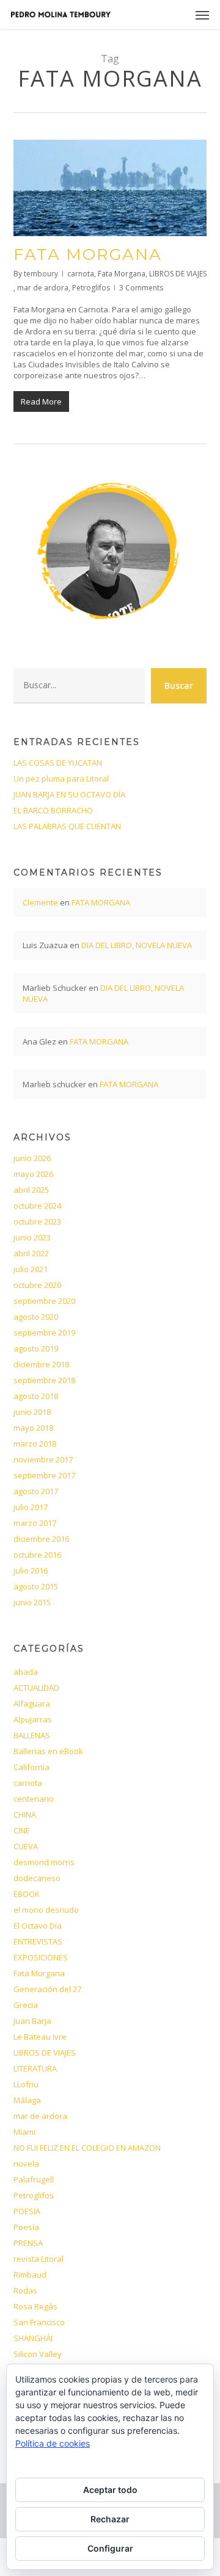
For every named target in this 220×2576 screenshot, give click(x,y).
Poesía (26, 2227)
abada (26, 1672)
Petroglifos (91, 288)
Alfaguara (32, 1704)
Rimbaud (30, 2275)
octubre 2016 (37, 1555)
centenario (34, 1799)
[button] (202, 15)
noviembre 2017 (43, 1459)
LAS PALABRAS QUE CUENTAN (67, 826)
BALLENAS (32, 1735)
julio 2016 (31, 1570)
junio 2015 (32, 1602)
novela (26, 2164)
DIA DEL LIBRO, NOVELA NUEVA (137, 945)
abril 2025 (31, 1190)
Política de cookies (53, 2443)
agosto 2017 (36, 1491)
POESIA (27, 2211)
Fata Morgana (122, 274)
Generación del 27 (47, 1989)
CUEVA (26, 1846)
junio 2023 (32, 1237)
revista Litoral (38, 2259)
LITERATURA (35, 2068)
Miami (24, 2132)
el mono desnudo (46, 1910)
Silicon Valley (38, 2354)
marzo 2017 (35, 1523)
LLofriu (26, 2084)
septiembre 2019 (44, 1333)
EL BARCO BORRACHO (53, 810)
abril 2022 (31, 1253)
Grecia (26, 2005)
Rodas (25, 2290)
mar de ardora (43, 288)
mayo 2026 (33, 1174)
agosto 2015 (36, 1586)
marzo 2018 (35, 1444)
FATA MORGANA (88, 254)
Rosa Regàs (35, 2306)
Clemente (40, 902)
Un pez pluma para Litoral (61, 779)
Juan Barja (32, 2021)
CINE (22, 1830)
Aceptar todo (110, 2490)
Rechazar (110, 2519)
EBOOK (27, 1894)
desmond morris (44, 1862)
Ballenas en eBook (48, 1751)
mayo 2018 (33, 1428)
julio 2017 (31, 1507)
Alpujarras (33, 1719)
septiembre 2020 (44, 1301)
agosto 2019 (36, 1348)
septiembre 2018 (44, 1380)
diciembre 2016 (41, 1539)
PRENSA (28, 2243)
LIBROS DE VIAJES (178, 274)
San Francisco (39, 2322)
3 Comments (141, 288)
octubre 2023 (37, 1221)
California (31, 1767)
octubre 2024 (37, 1206)
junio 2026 (32, 1158)
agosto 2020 (36, 1317)
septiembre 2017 (44, 1475)
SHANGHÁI (33, 2338)
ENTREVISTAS (38, 1941)
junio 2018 (32, 1412)
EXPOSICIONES (41, 1957)
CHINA (25, 1815)
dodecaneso (37, 1878)
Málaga (27, 2100)
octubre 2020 (37, 1285)
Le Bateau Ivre (40, 2037)
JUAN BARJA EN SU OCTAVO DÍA (69, 794)
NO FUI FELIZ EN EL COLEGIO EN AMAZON (87, 2148)
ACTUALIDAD (36, 1688)
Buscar (179, 685)
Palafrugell (34, 2179)
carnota (81, 274)
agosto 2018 (36, 1396)
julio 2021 (31, 1269)
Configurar (110, 2548)
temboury (41, 274)
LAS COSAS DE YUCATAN (58, 763)
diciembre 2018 (41, 1364)
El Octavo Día (38, 1926)
